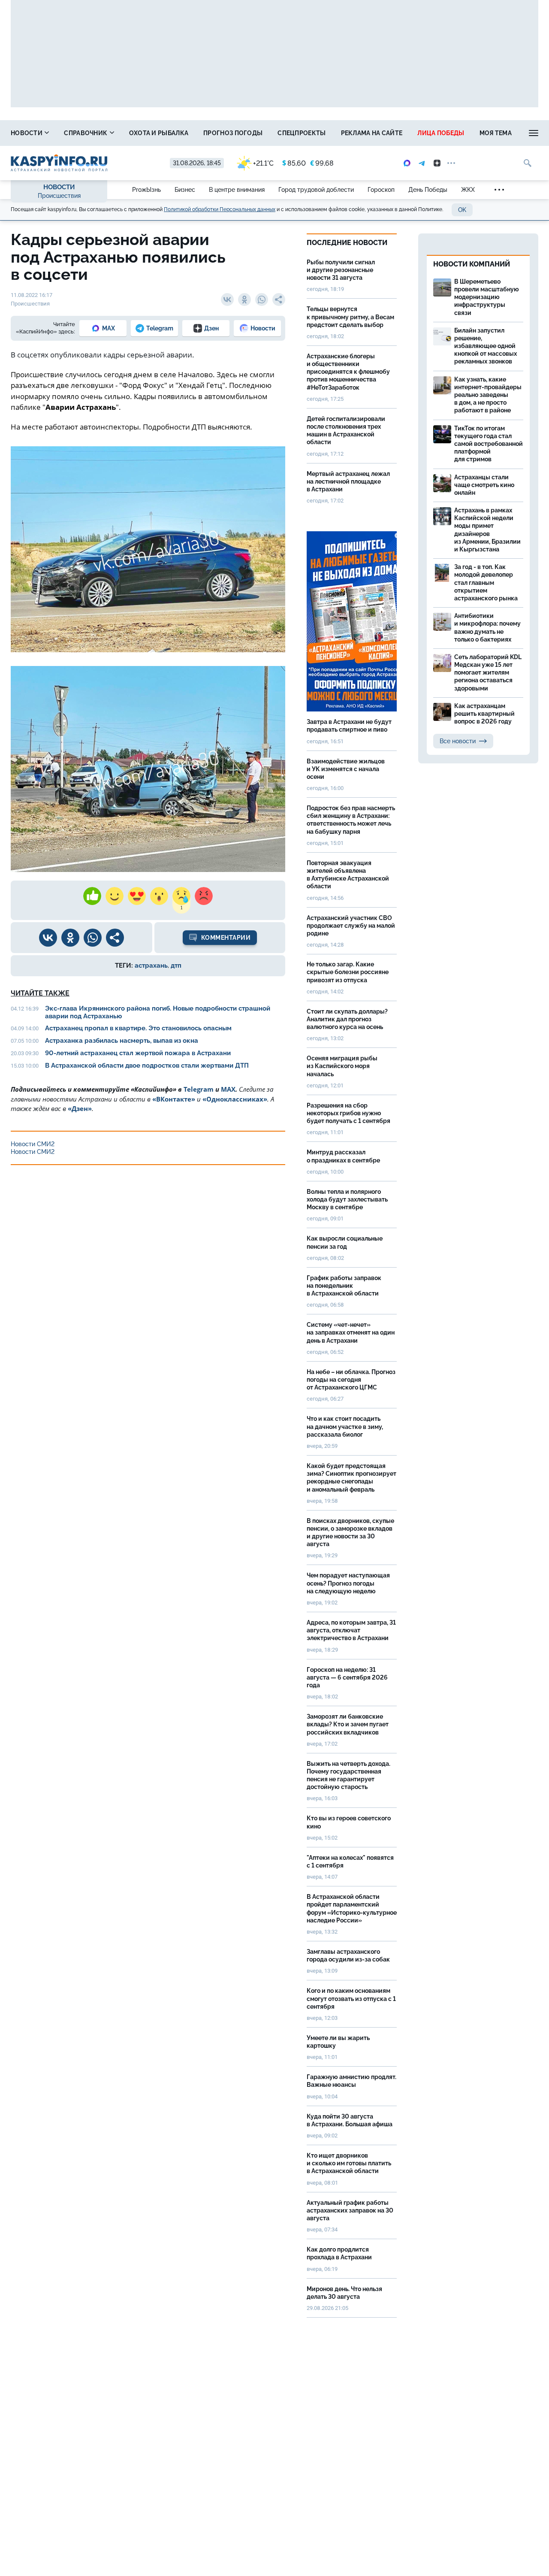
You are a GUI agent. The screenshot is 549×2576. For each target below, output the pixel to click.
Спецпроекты (302, 133)
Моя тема (496, 133)
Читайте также (40, 993)
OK (462, 210)
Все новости (458, 741)
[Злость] (204, 896)
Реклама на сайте (372, 133)
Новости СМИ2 (33, 1144)
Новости (27, 133)
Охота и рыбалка (159, 133)
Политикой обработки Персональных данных (220, 209)
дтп (176, 966)
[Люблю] (137, 896)
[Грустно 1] (181, 896)
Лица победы (441, 133)
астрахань (151, 966)
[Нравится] (92, 896)
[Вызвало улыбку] (115, 896)
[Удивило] (159, 896)
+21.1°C (263, 163)
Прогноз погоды (233, 133)
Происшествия (59, 196)
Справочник (86, 133)
